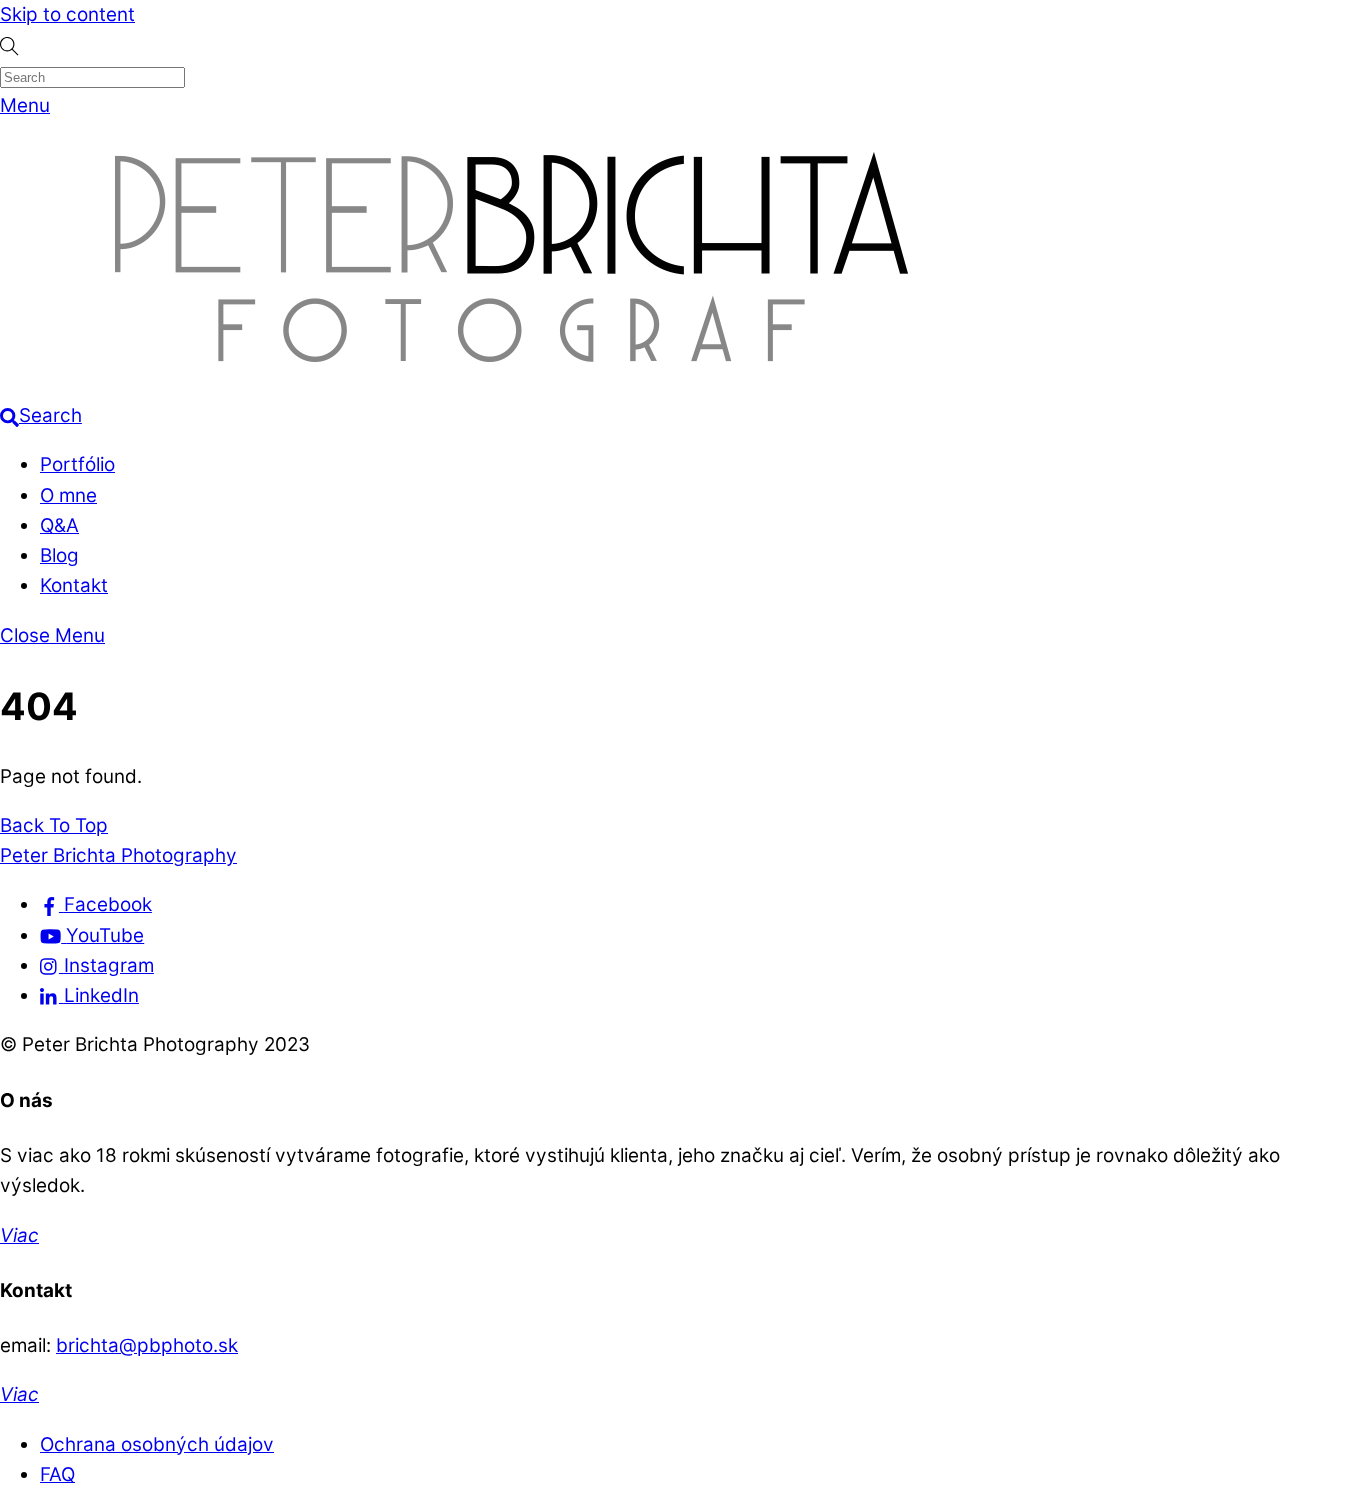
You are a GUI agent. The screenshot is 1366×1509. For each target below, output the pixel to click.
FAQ (57, 1474)
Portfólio (77, 464)
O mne (68, 495)
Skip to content (67, 14)
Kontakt (74, 585)
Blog (59, 555)
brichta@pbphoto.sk (147, 1345)
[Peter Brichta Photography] (512, 385)
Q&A (59, 525)
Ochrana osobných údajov (157, 1444)
